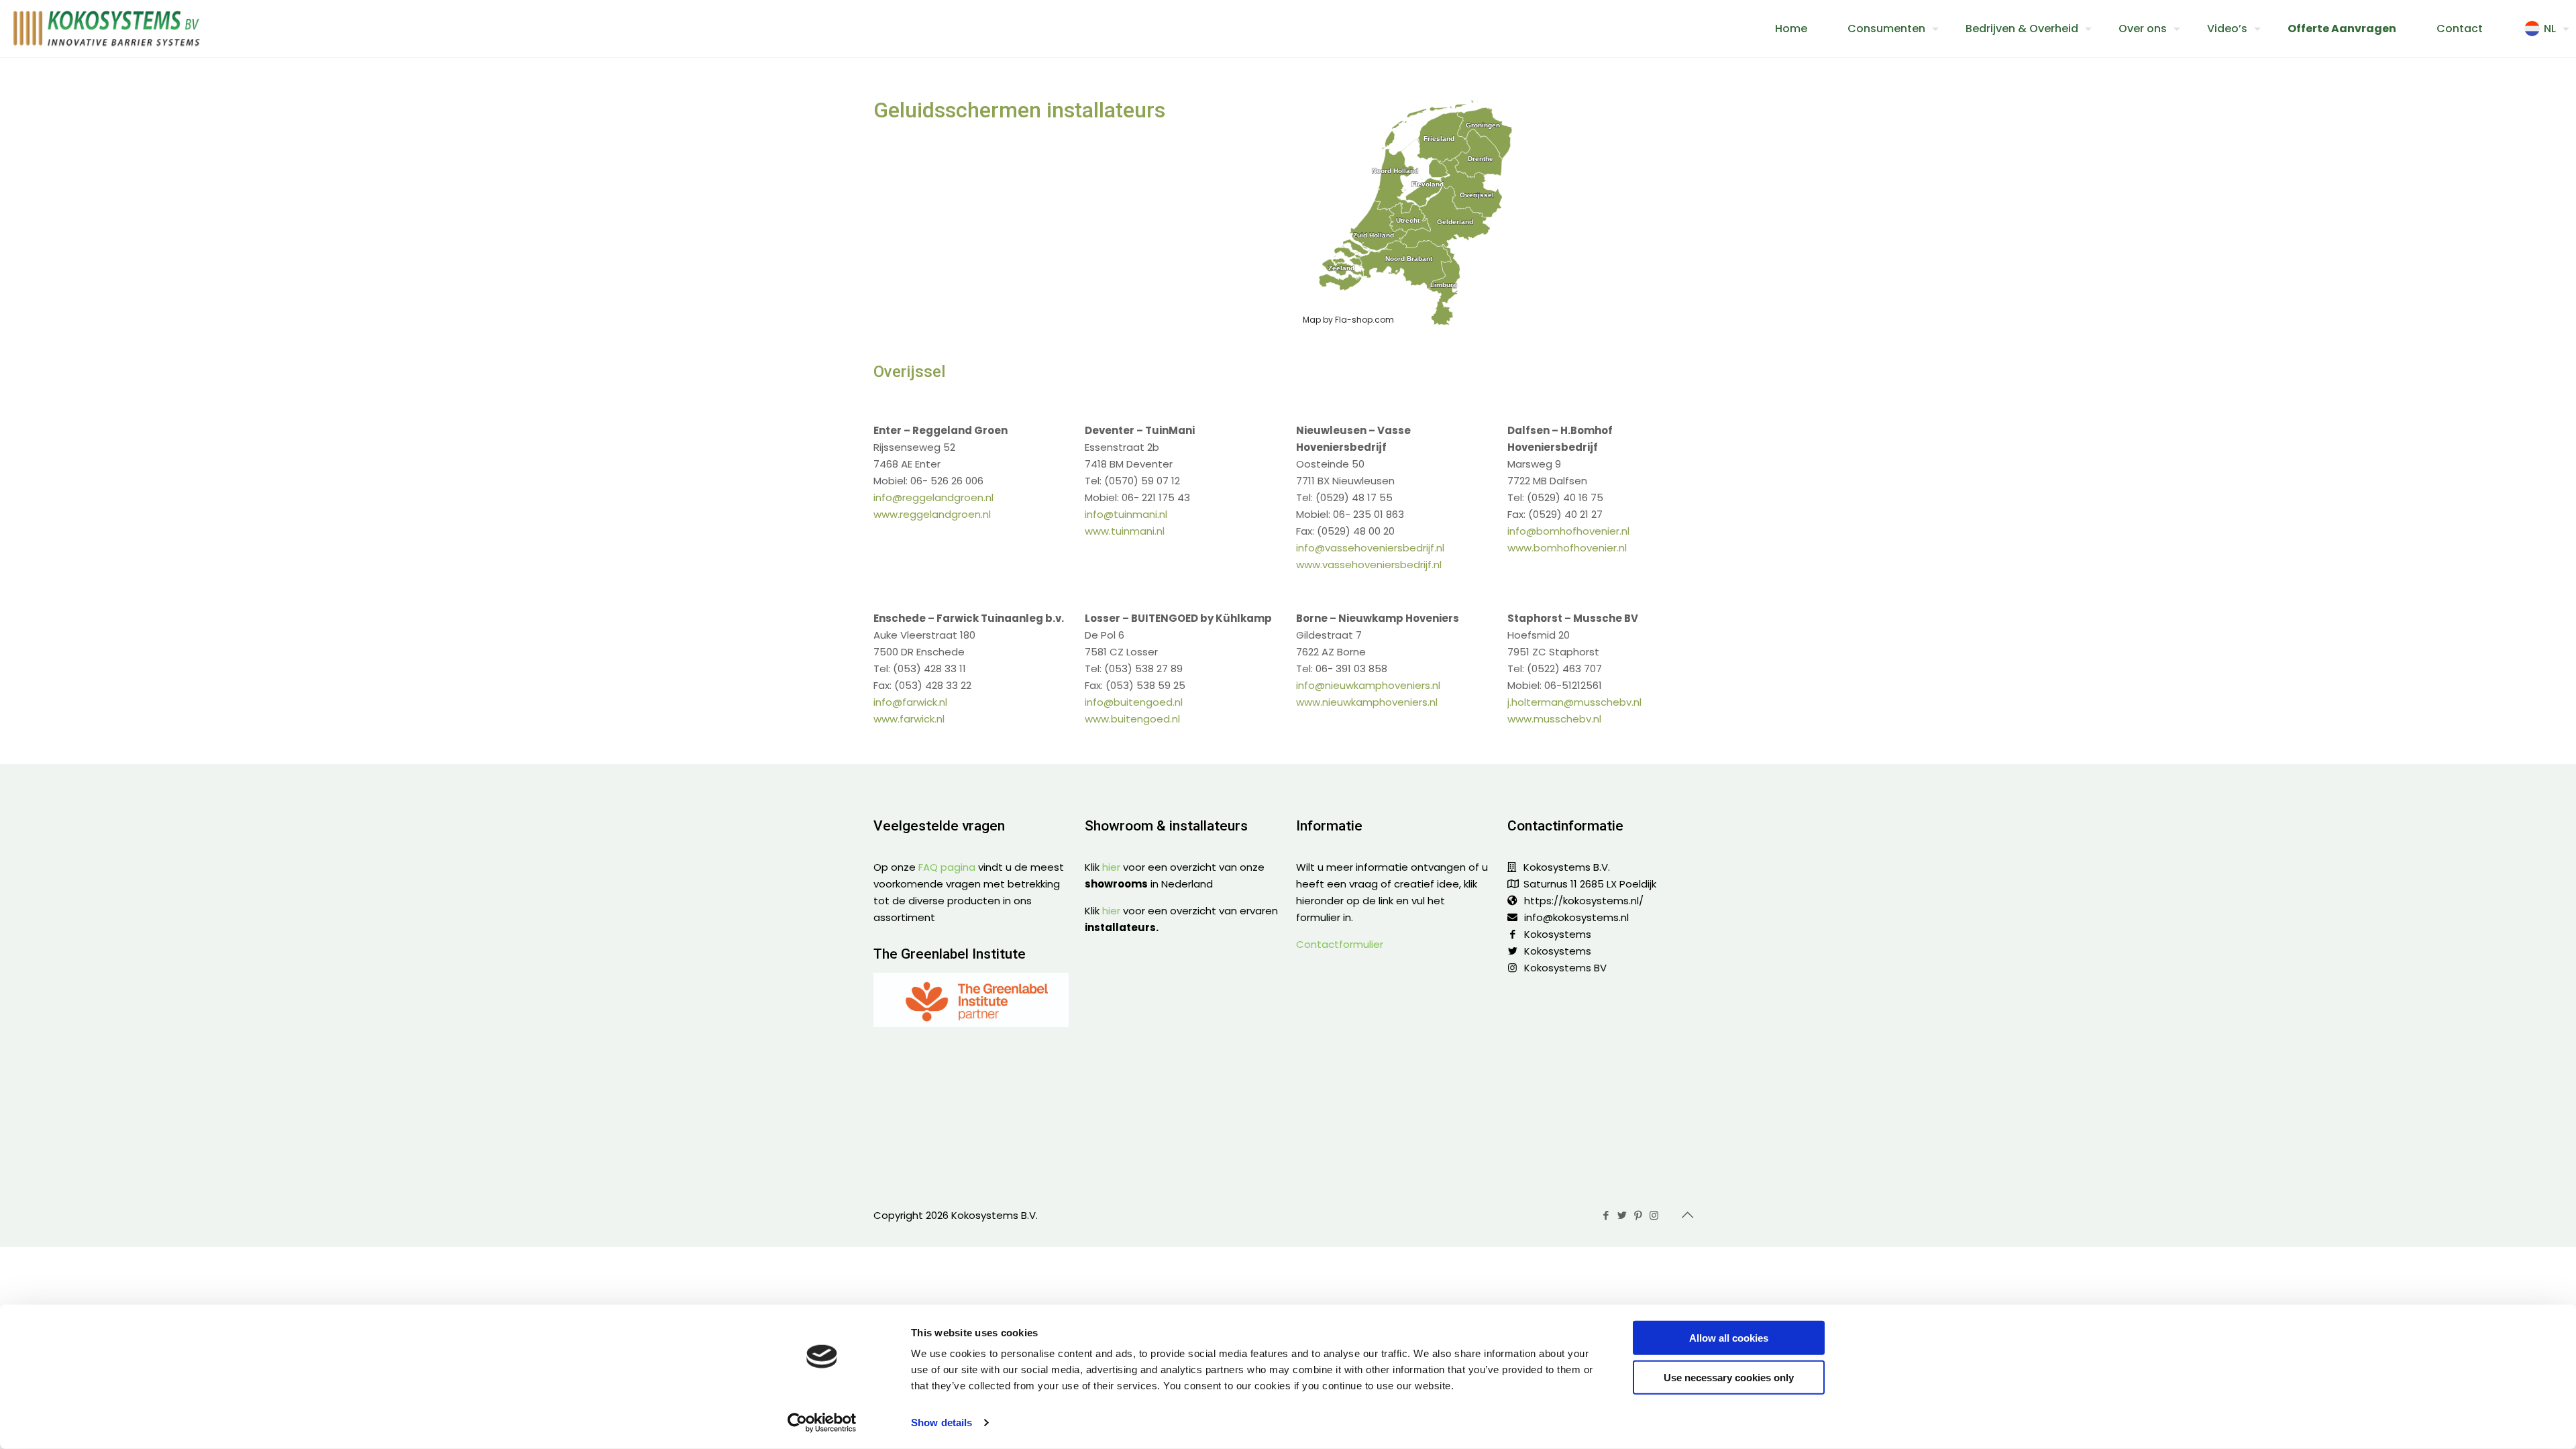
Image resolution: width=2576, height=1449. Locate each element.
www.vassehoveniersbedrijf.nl (1369, 565)
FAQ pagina (947, 867)
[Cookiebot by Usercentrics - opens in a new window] (822, 1423)
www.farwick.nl (909, 719)
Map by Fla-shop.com (1348, 320)
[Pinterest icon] (1639, 1215)
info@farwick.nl (910, 702)
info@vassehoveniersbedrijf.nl (1370, 548)
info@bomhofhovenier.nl (1568, 531)
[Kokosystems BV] (107, 29)
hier (1111, 867)
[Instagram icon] (1655, 1215)
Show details (942, 1423)
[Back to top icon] (1688, 1215)
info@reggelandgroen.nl (933, 497)
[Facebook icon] (1607, 1215)
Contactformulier (1340, 944)
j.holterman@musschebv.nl (1574, 702)
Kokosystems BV (1565, 968)
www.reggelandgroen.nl (932, 514)
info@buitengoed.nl (1134, 702)
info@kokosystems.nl (1576, 917)
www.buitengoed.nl (1132, 719)
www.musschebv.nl (1554, 719)
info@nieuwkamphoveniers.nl (1368, 685)
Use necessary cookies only (1729, 1377)
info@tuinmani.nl (1126, 514)
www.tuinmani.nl (1125, 531)
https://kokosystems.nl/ (1584, 901)
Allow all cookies (1729, 1338)
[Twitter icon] (1623, 1215)
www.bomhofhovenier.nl (1567, 548)
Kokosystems (1558, 934)
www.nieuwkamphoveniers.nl (1367, 702)
